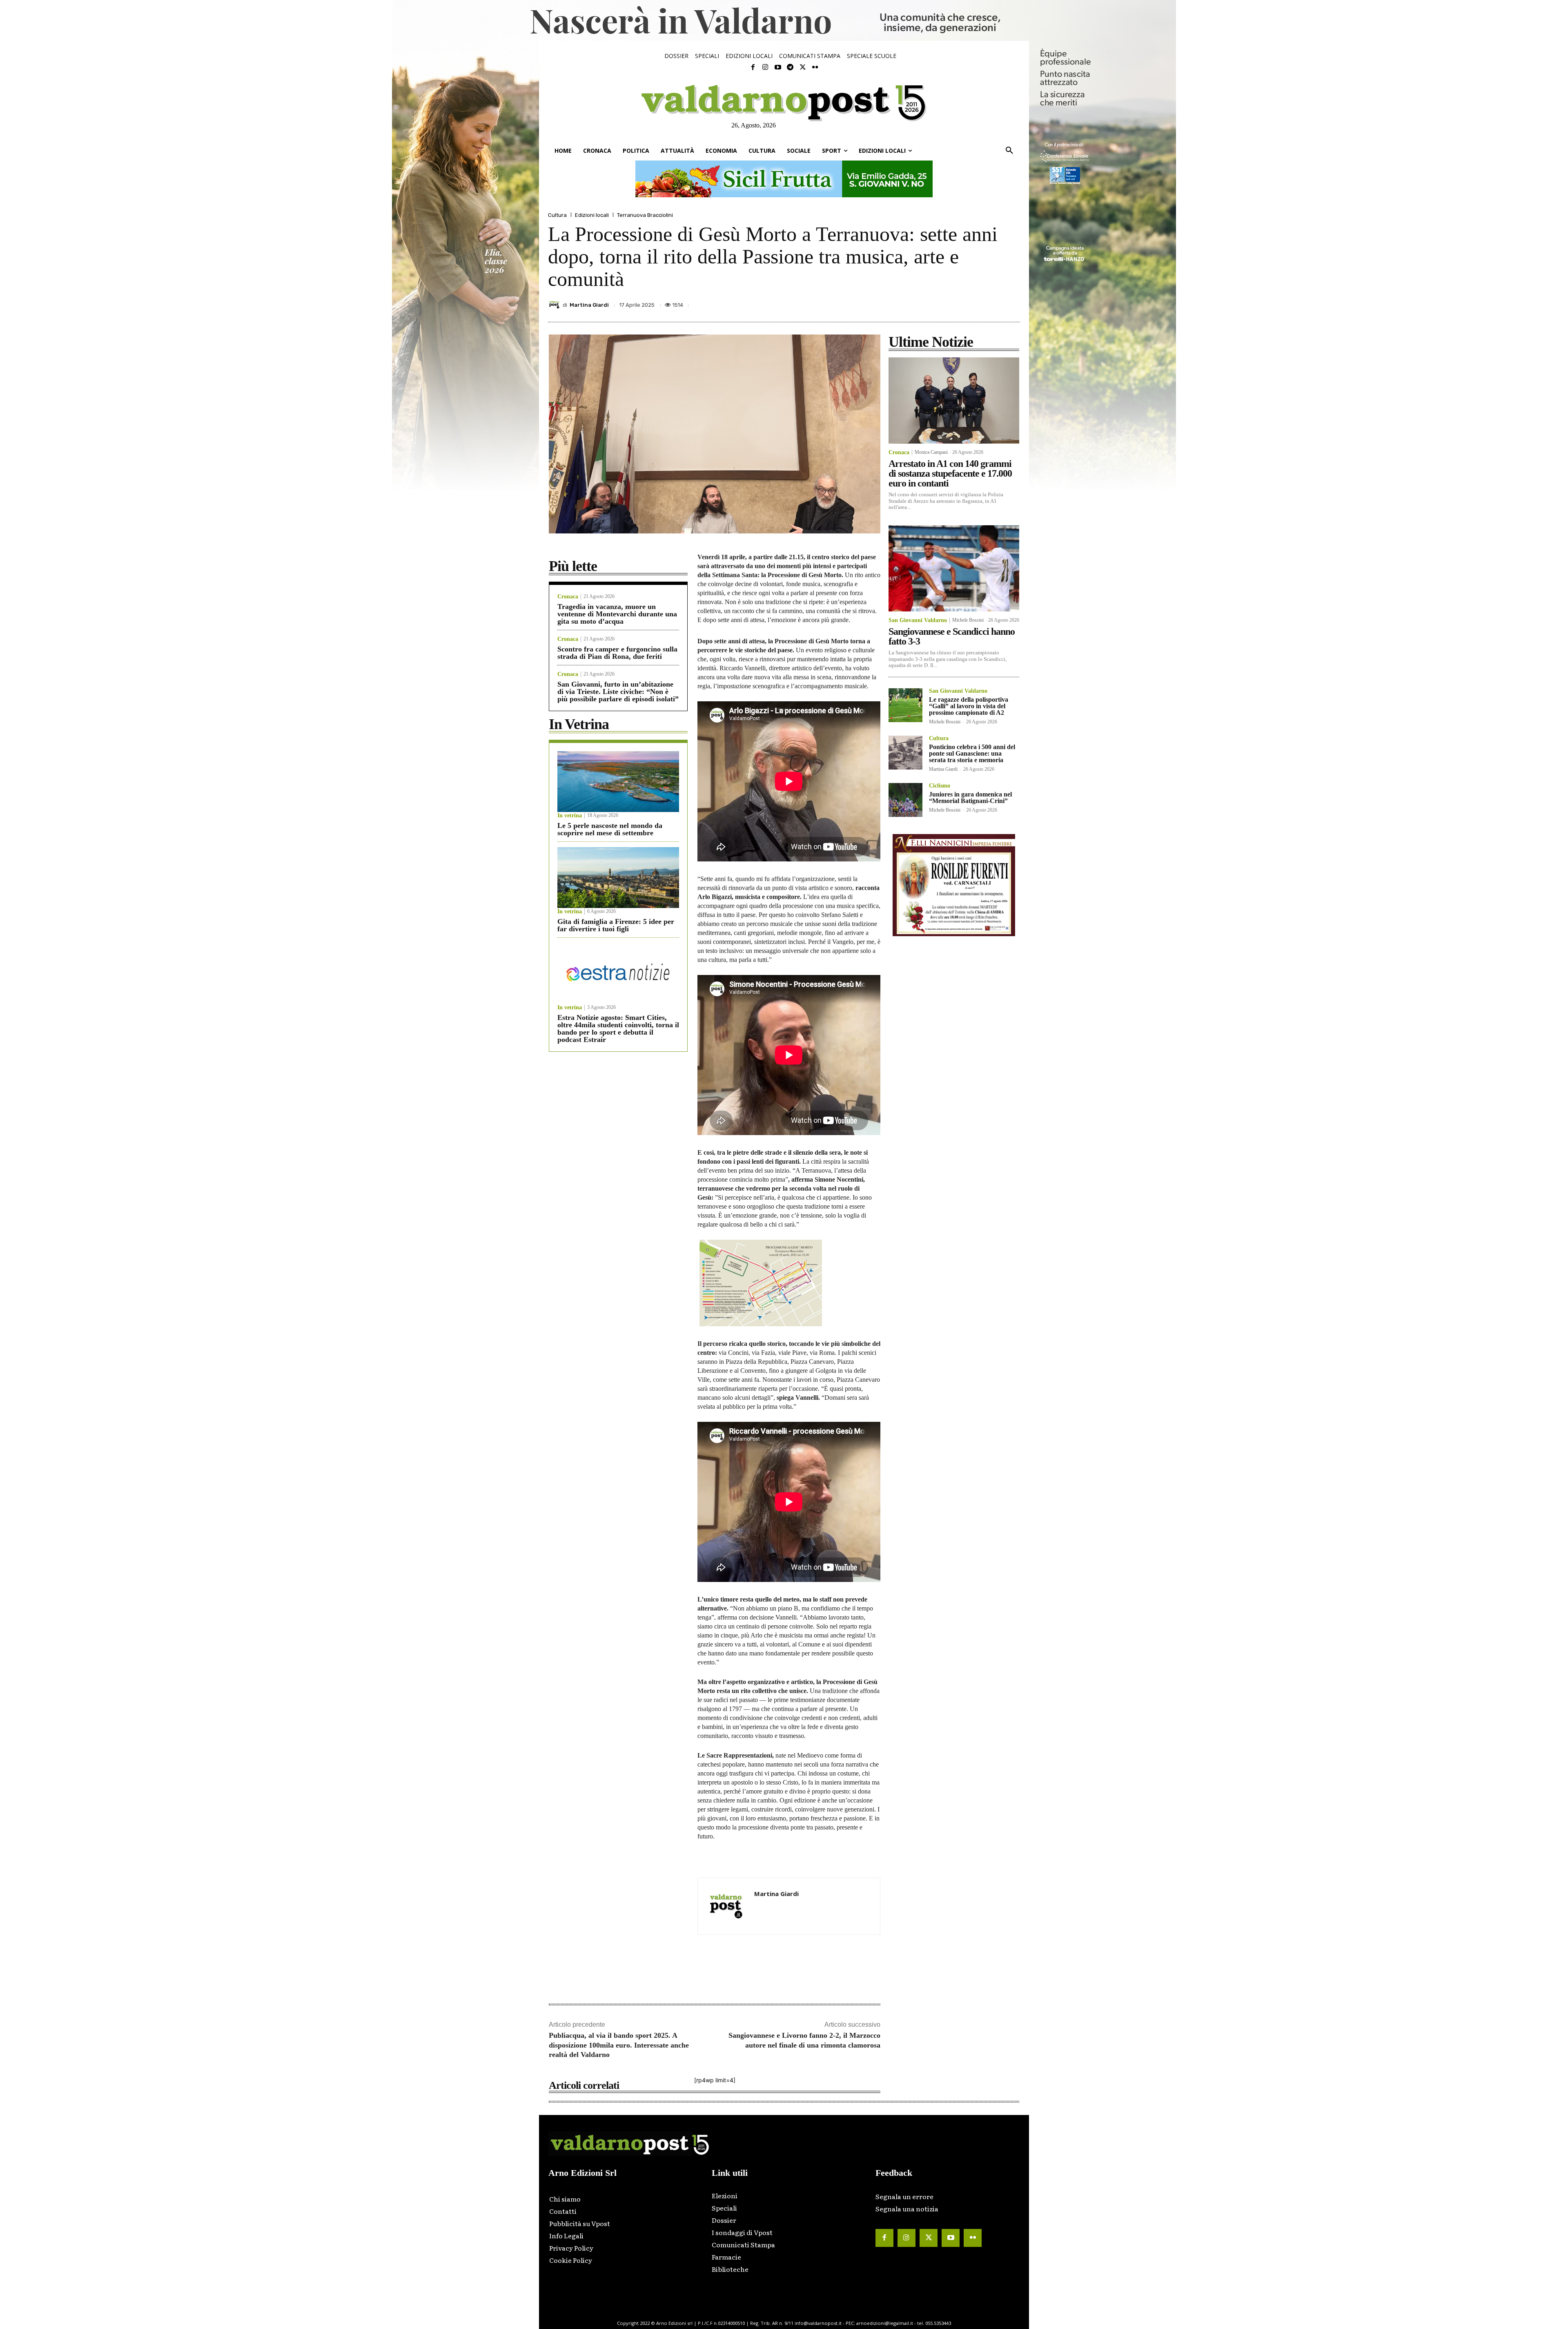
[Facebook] (753, 67)
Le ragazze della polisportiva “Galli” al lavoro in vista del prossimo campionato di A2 (969, 706)
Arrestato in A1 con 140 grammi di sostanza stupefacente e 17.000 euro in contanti (950, 473)
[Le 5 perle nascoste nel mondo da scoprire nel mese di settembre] (618, 782)
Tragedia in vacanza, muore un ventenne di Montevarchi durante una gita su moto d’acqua (617, 614)
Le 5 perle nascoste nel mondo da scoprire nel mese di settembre (610, 829)
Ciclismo (940, 786)
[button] (1009, 151)
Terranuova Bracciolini (645, 215)
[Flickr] (815, 67)
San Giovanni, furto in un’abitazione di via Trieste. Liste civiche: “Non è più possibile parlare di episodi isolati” (618, 692)
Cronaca (568, 597)
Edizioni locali (592, 215)
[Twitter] (802, 67)
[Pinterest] (955, 303)
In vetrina (570, 816)
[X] (936, 303)
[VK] (973, 303)
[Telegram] (790, 67)
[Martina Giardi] (555, 305)
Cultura (557, 215)
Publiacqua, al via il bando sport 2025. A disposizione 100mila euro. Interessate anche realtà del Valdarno (619, 2045)
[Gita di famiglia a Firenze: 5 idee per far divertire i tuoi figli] (618, 878)
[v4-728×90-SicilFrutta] (784, 179)
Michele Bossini (968, 620)
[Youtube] (778, 67)
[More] (1011, 303)
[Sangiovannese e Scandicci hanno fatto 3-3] (954, 568)
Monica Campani (931, 452)
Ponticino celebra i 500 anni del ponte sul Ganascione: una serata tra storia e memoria (972, 753)
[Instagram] (765, 67)
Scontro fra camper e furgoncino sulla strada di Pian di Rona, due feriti (617, 653)
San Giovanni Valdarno (918, 620)
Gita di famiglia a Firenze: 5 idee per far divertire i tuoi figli (616, 925)
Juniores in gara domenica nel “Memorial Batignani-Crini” (970, 798)
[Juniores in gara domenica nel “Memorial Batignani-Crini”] (905, 800)
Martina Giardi (589, 305)
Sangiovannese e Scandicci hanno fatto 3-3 (952, 636)
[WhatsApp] (992, 303)
